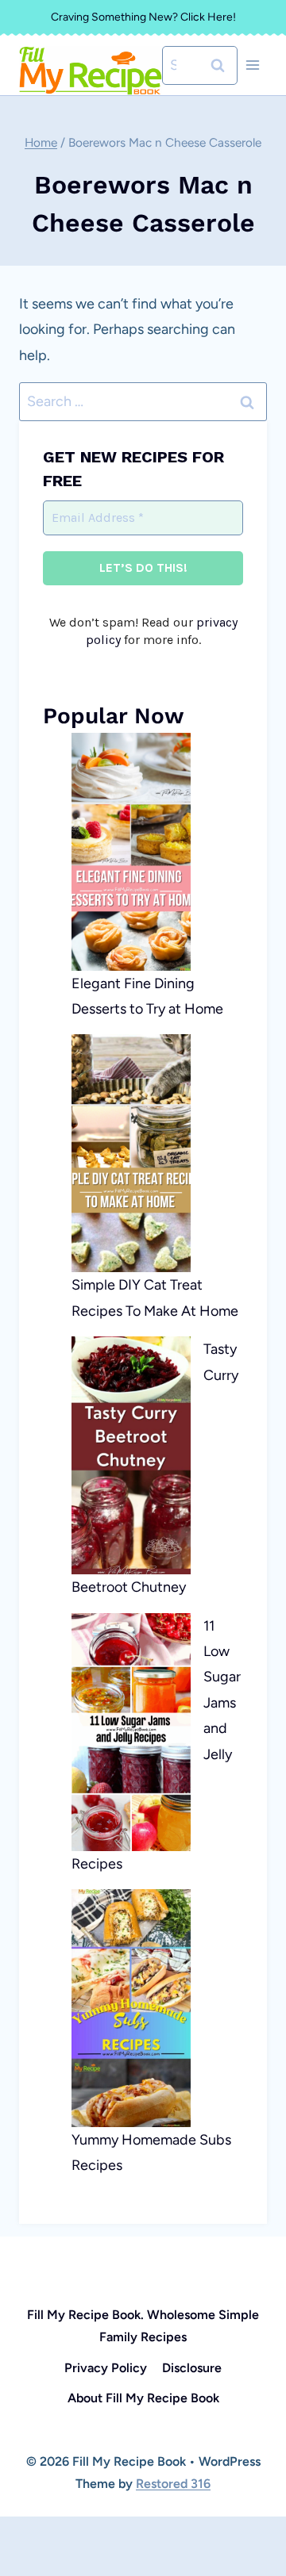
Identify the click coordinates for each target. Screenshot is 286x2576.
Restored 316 (173, 2484)
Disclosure (192, 2368)
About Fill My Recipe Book (143, 2398)
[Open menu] (252, 65)
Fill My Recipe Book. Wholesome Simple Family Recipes (143, 2326)
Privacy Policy (106, 2368)
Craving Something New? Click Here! (143, 17)
